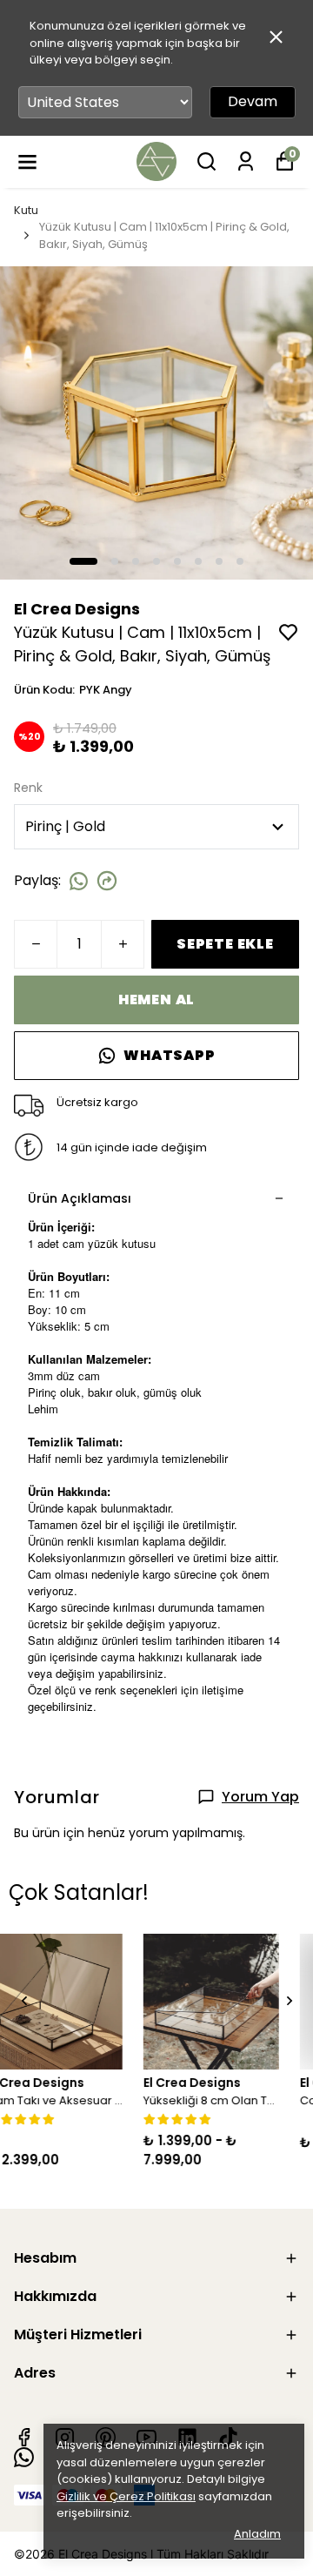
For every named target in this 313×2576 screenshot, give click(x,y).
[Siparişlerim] (246, 161)
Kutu (26, 210)
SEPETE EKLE (225, 944)
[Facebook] (24, 2437)
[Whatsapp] (24, 2457)
